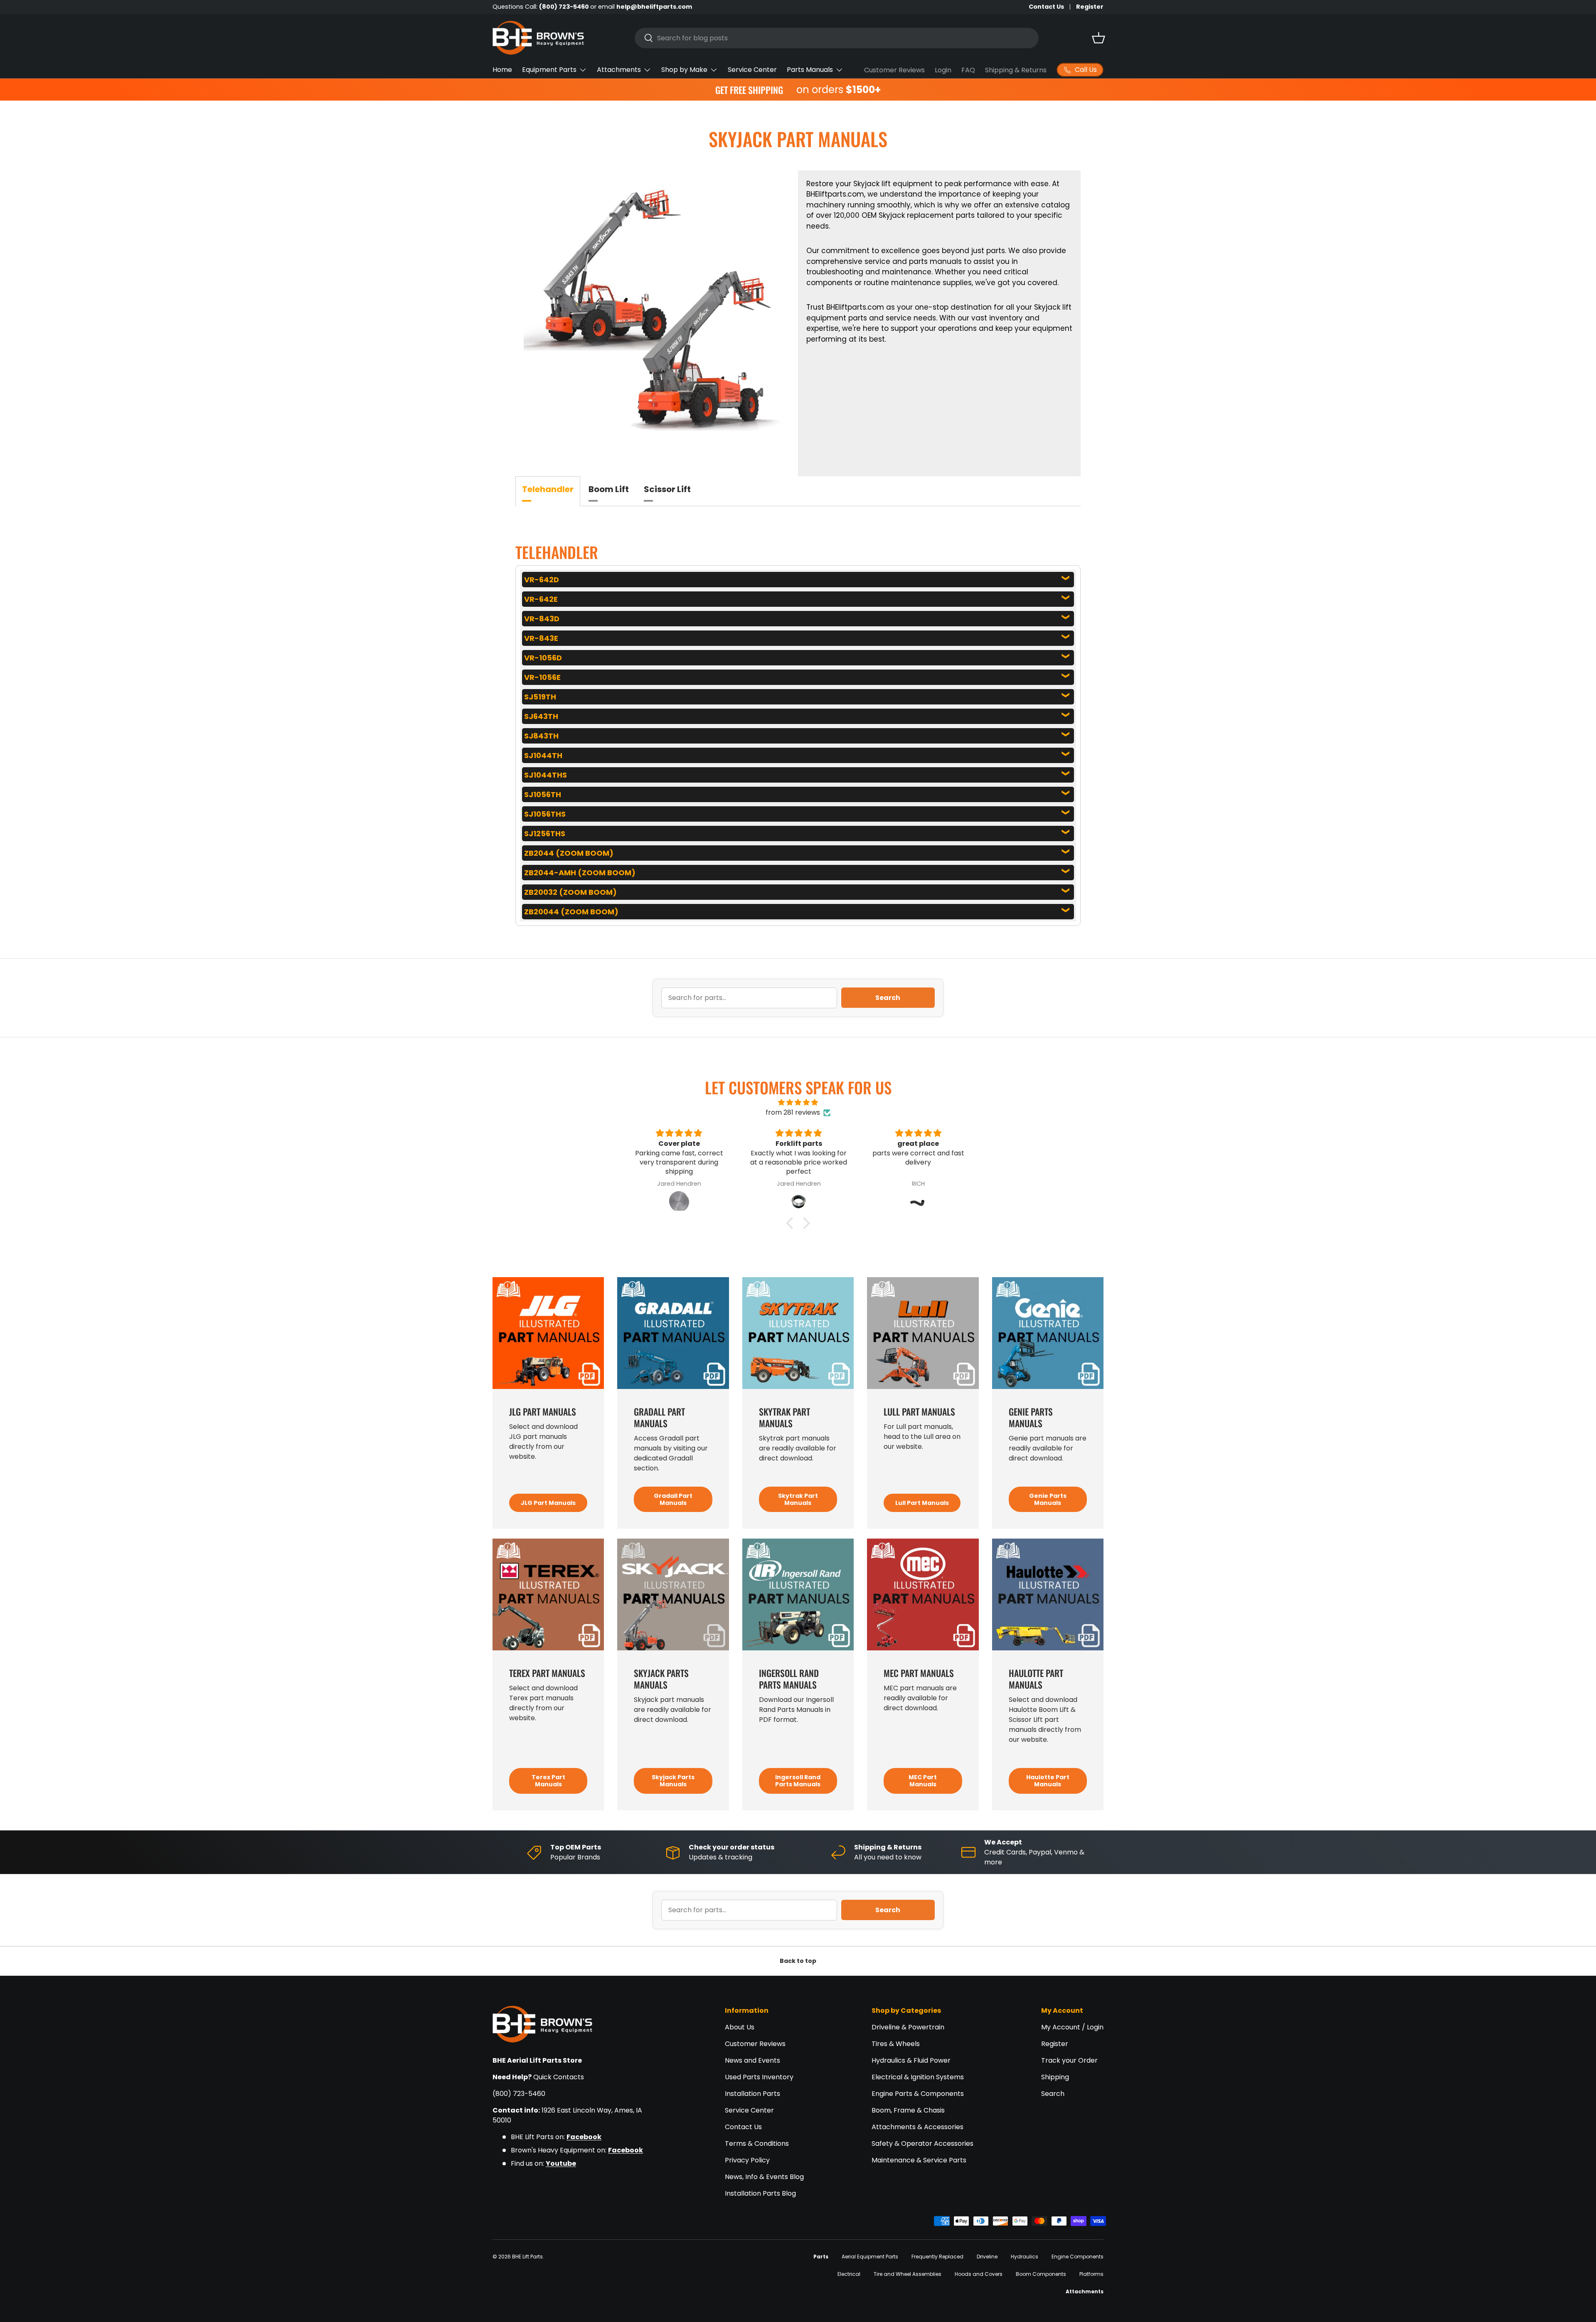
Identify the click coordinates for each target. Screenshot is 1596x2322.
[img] (798, 1102)
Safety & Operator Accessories (922, 2143)
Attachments (619, 70)
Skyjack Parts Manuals (673, 1781)
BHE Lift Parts (527, 2257)
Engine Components (1078, 2257)
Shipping (1055, 2077)
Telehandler (548, 489)
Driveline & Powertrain (908, 2027)
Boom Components (1041, 2274)
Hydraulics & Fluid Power (911, 2060)
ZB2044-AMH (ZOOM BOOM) (580, 873)
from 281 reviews (793, 1112)
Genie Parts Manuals (1048, 1499)
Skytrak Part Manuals (798, 1499)
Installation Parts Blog (760, 2193)
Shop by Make (684, 70)
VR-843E (541, 638)
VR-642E (541, 599)
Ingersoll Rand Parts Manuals (798, 1781)
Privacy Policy (747, 2160)
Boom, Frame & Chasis (908, 2110)
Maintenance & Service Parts (919, 2160)
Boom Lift (609, 489)
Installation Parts (752, 2094)
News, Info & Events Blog (764, 2177)
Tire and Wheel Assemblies (908, 2274)
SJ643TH (541, 716)
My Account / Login (1072, 2027)
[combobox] (837, 38)
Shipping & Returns (1016, 70)
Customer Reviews (894, 70)
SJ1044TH (543, 755)
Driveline (987, 2257)
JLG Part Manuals (548, 1503)
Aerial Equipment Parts (870, 2257)
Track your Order (1069, 2060)
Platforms (1091, 2274)
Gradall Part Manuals (673, 1499)
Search (888, 998)
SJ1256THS (545, 834)
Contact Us (1046, 7)
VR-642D (542, 580)
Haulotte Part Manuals (1048, 1781)
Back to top (798, 1961)
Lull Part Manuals (922, 1503)
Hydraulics (1025, 2257)
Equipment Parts (549, 70)
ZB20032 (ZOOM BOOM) (570, 892)
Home (502, 70)
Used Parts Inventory (759, 2077)
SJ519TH (540, 697)
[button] (1098, 38)
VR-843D (542, 619)
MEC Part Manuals (923, 1781)
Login (943, 70)
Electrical (849, 2274)
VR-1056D (543, 658)
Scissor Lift (667, 489)
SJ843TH (541, 736)
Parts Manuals (810, 70)
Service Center (752, 70)
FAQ (968, 70)
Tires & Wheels (896, 2044)
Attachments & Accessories (917, 2127)
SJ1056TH (543, 794)
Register (1090, 7)
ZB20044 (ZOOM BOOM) (571, 912)
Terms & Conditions (757, 2143)
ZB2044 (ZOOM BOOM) (569, 853)
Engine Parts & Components (918, 2094)
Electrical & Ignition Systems (918, 2077)
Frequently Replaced (937, 2257)
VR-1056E (542, 677)
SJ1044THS (546, 775)
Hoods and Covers (979, 2274)
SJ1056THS (545, 814)
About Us (740, 2027)
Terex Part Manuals (548, 1781)
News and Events (752, 2060)
